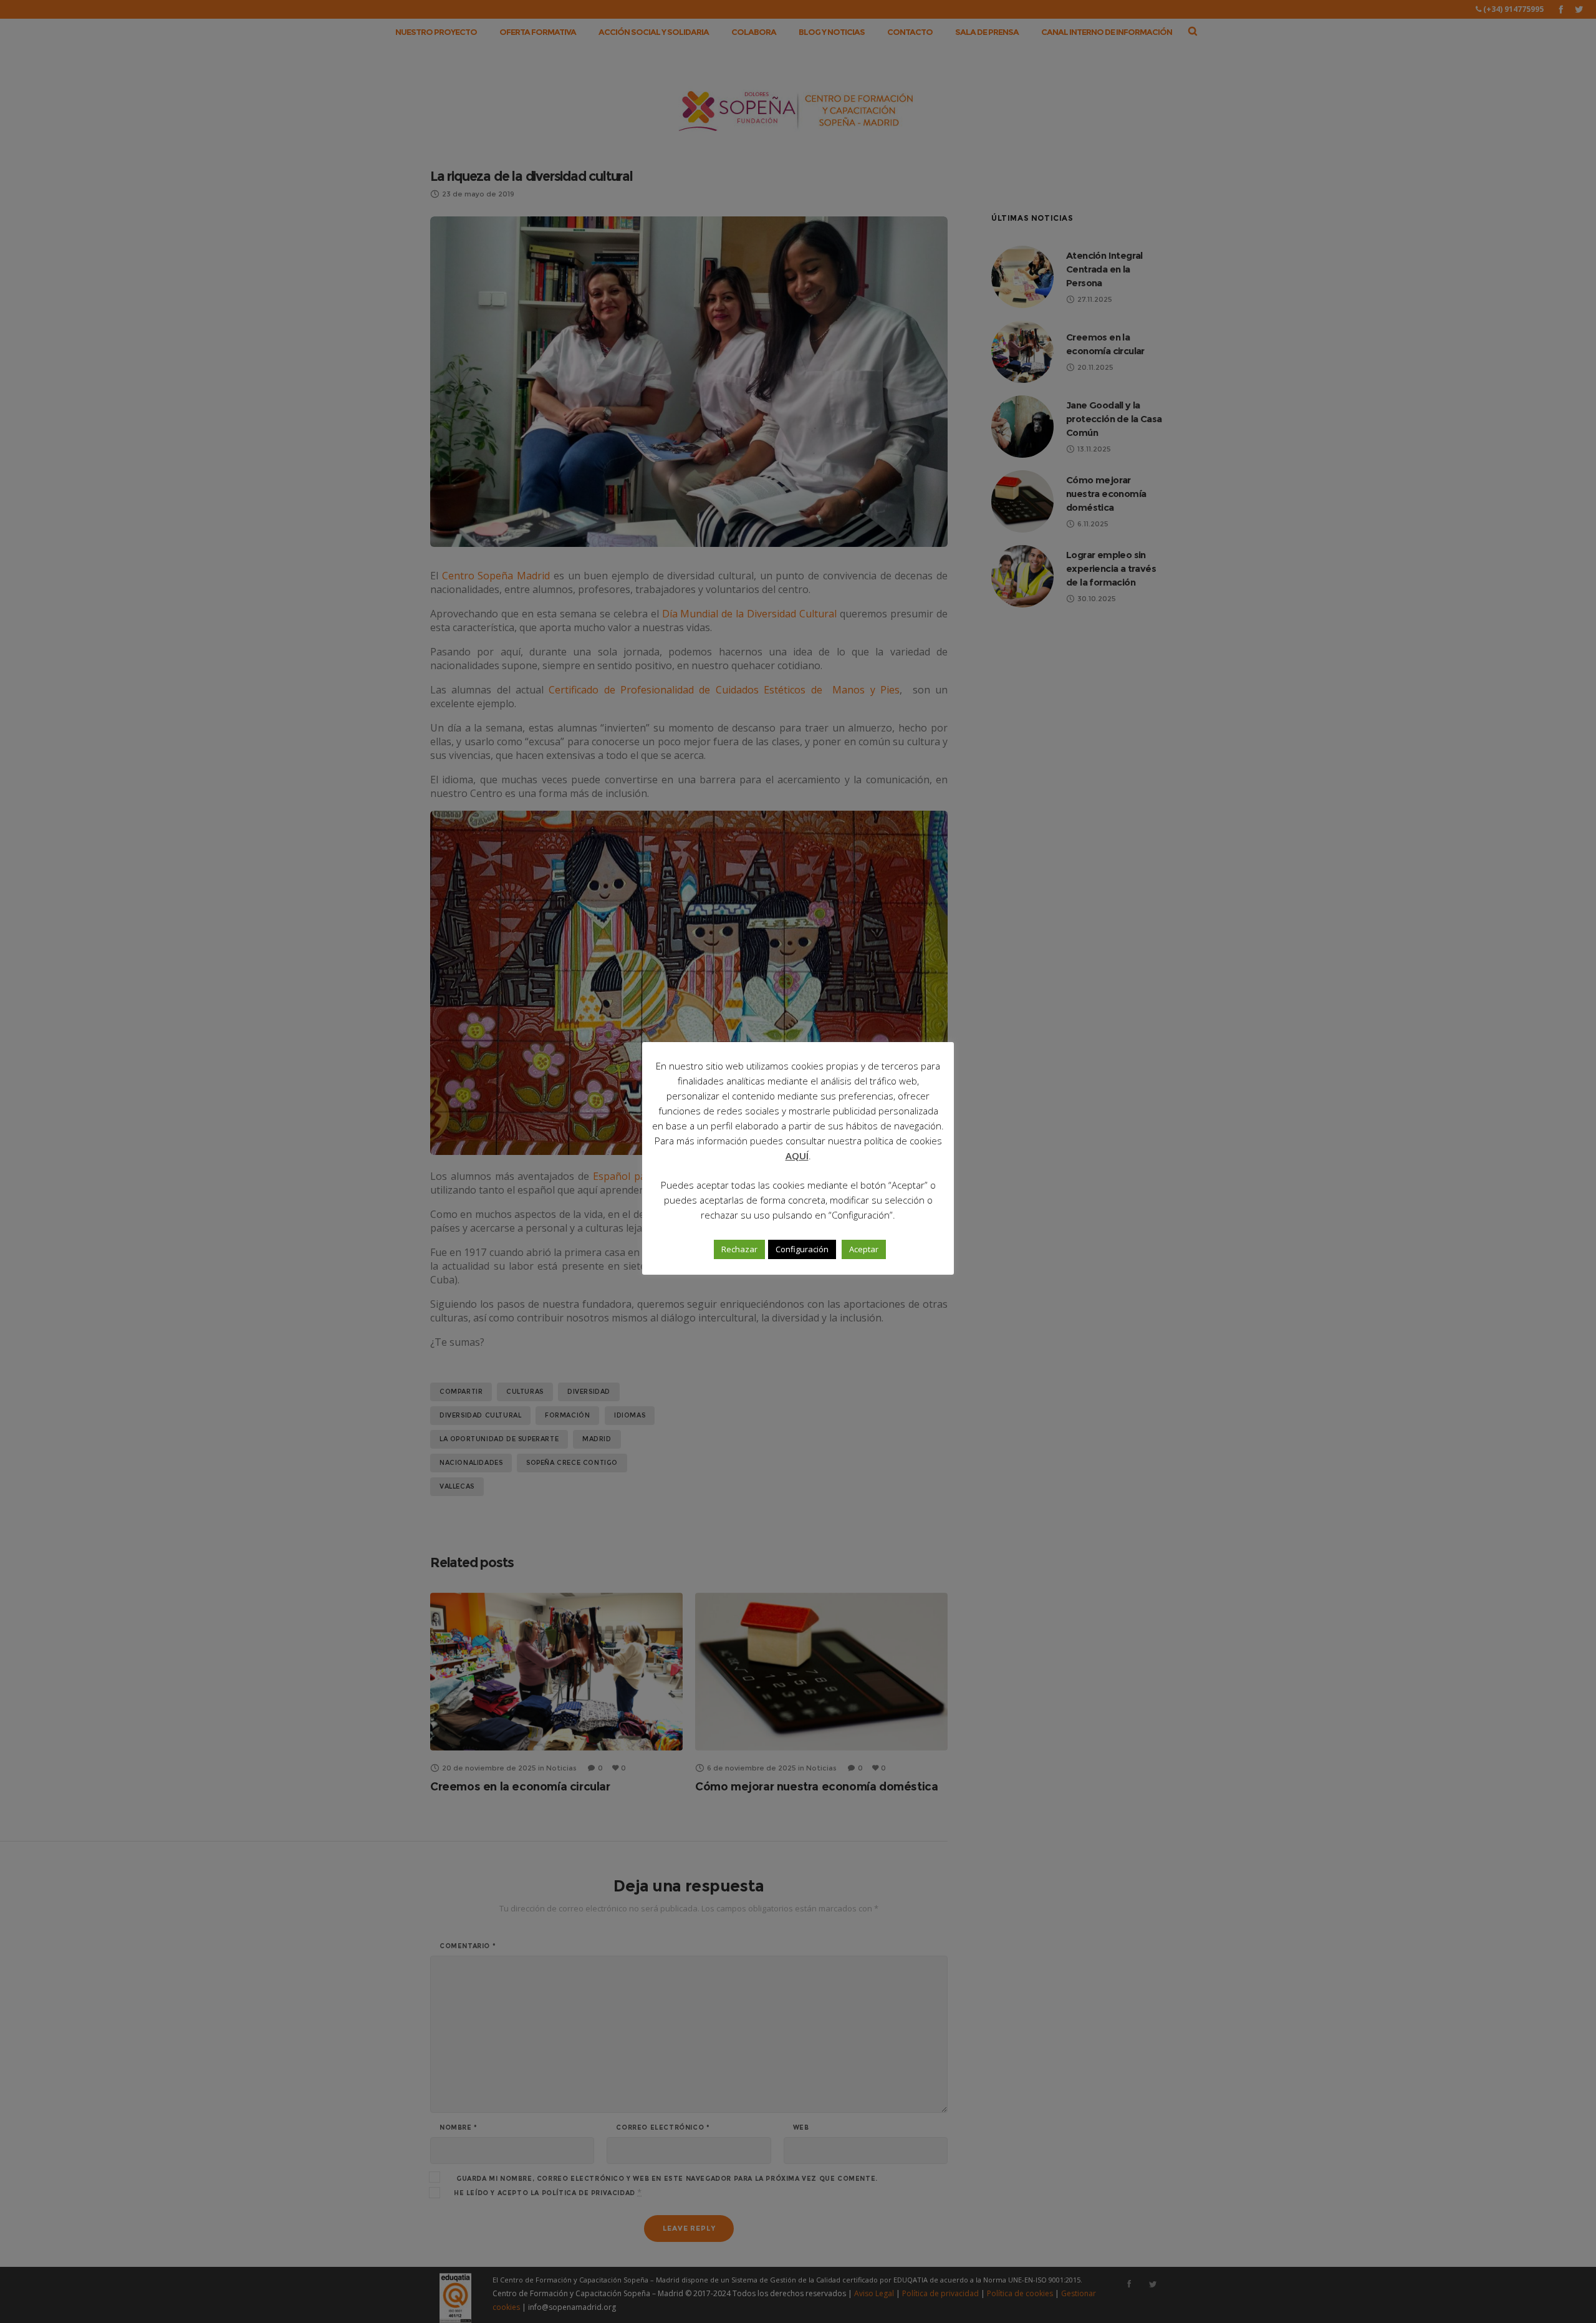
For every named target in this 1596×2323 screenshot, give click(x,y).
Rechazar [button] (739, 1249)
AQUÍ (797, 1156)
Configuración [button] (802, 1249)
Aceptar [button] (864, 1249)
